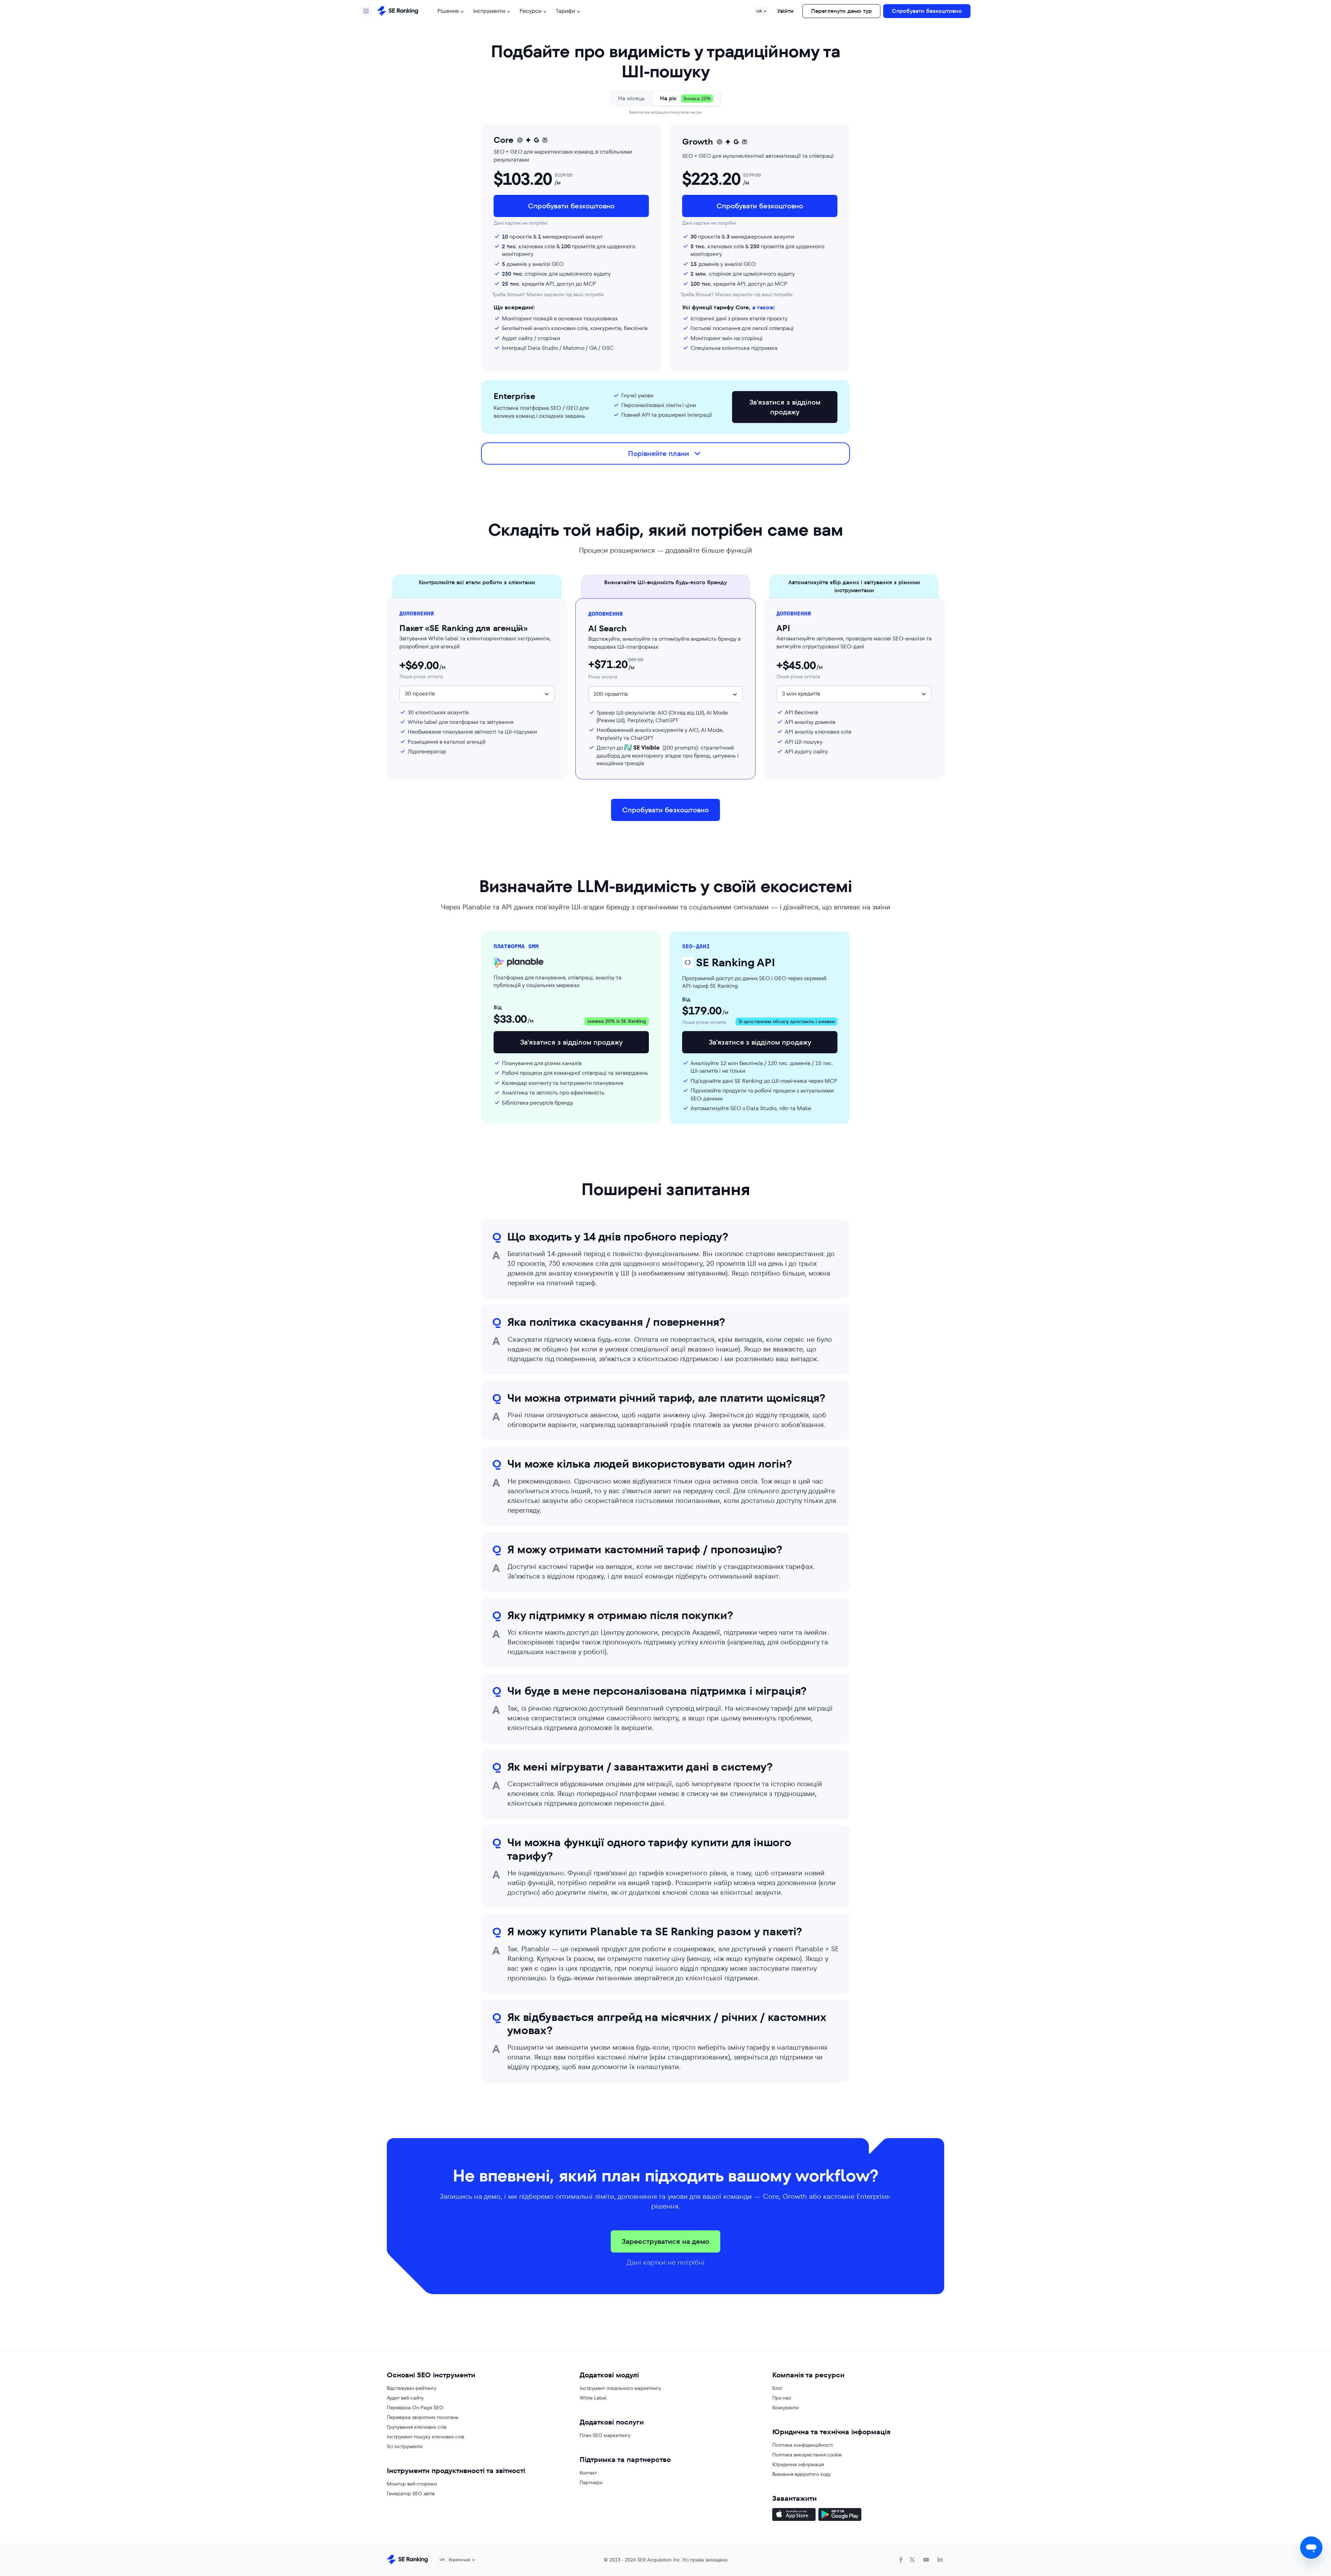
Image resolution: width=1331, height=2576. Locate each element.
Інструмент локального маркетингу (620, 2388)
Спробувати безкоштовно (927, 11)
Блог (777, 2388)
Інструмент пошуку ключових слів (425, 2437)
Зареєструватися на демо (665, 2241)
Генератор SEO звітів (411, 2493)
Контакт (588, 2473)
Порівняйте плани (659, 453)
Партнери (591, 2482)
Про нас (782, 2398)
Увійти (785, 11)
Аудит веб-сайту (405, 2398)
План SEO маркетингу (605, 2435)
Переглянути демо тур (841, 11)
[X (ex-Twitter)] (912, 2560)
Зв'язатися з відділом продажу (785, 407)
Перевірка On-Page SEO (415, 2408)
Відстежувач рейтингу (412, 2388)
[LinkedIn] (940, 2560)
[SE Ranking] (398, 11)
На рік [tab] (685, 98)
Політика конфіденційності (802, 2445)
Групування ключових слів (417, 2427)
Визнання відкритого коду (802, 2474)
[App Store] (794, 2515)
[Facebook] (901, 2560)
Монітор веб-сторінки (412, 2484)
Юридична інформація (798, 2464)
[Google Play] (840, 2515)
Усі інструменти (405, 2446)
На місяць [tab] (631, 98)
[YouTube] (926, 2560)
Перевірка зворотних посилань (423, 2417)
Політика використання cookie (807, 2455)
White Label (593, 2398)
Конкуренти (785, 2408)
